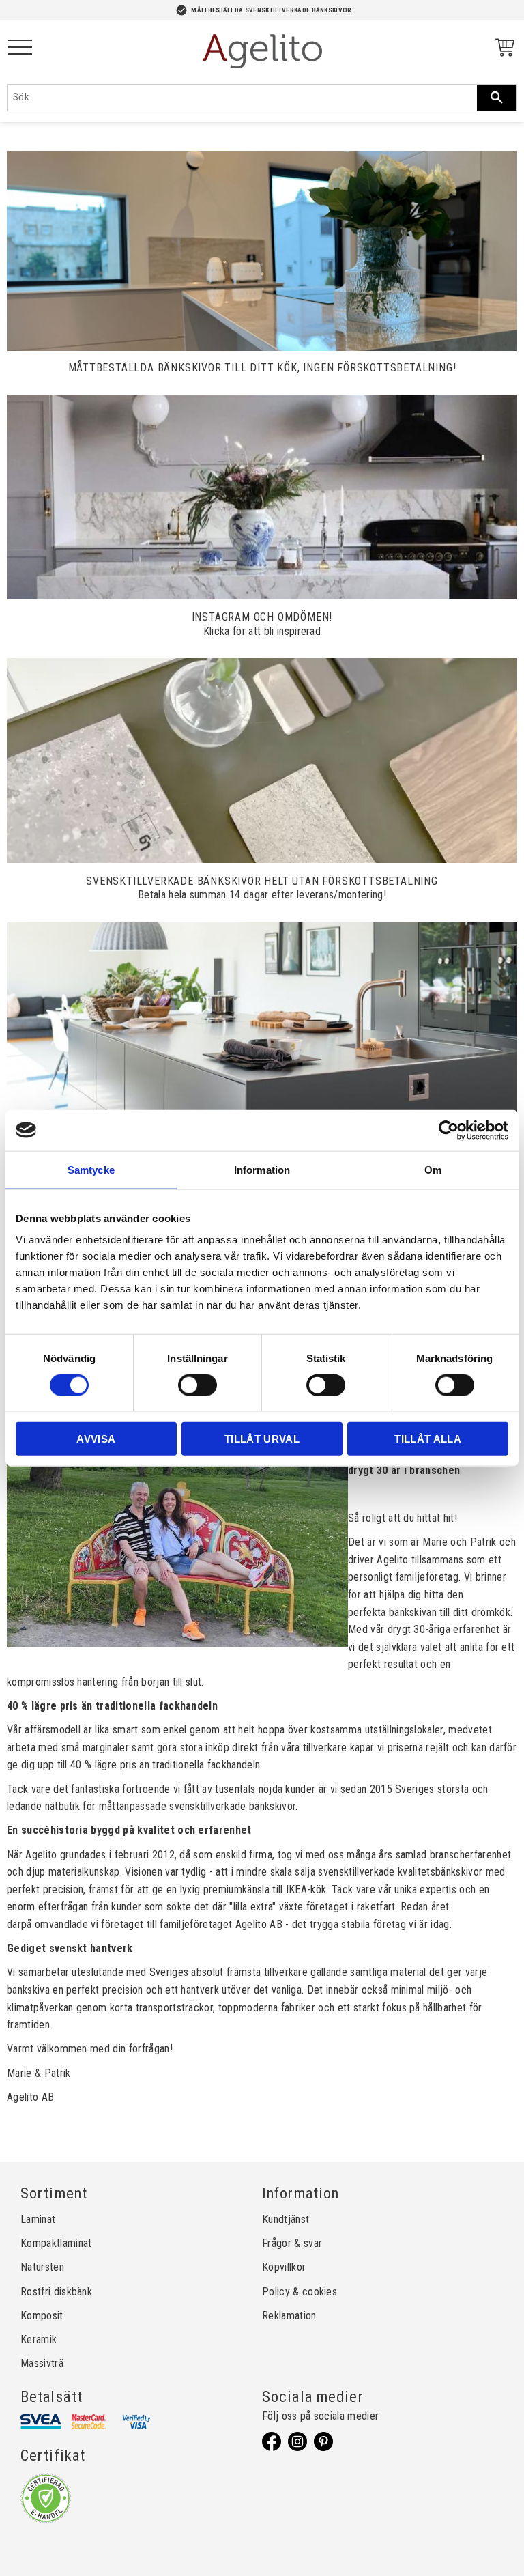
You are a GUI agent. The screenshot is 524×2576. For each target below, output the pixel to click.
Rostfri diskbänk (56, 2292)
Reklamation (289, 2316)
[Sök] (497, 98)
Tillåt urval (262, 1439)
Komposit (42, 2316)
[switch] (198, 1385)
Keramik (39, 2339)
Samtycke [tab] (91, 1169)
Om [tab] (433, 1169)
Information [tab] (262, 1169)
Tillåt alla (428, 1439)
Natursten (42, 2267)
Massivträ (42, 2363)
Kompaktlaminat (56, 2243)
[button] (20, 48)
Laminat (38, 2219)
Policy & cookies (300, 2292)
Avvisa (96, 1439)
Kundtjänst (286, 2219)
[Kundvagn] (502, 49)
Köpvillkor (284, 2267)
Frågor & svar (292, 2243)
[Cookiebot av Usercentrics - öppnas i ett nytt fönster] (449, 1130)
